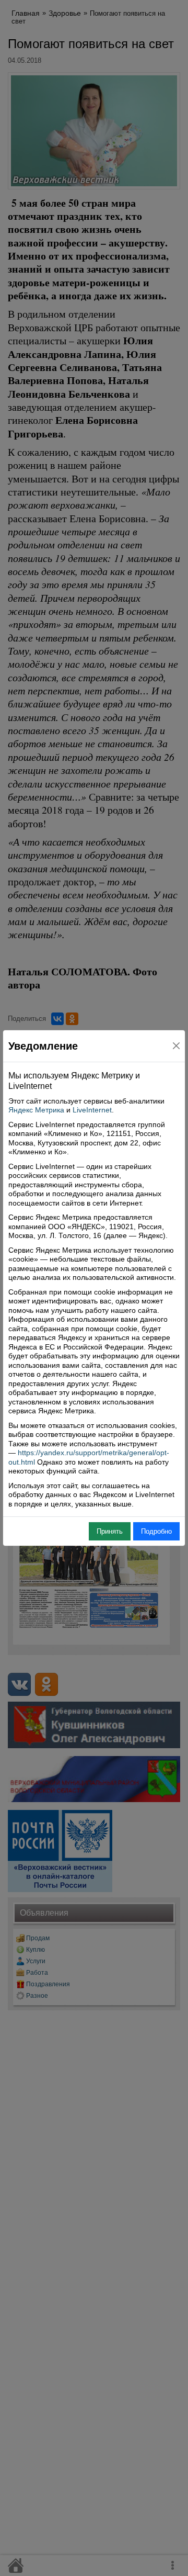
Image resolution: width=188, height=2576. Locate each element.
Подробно (156, 1531)
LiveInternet (92, 1110)
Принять (110, 1531)
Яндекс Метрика (36, 1110)
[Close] (176, 1046)
